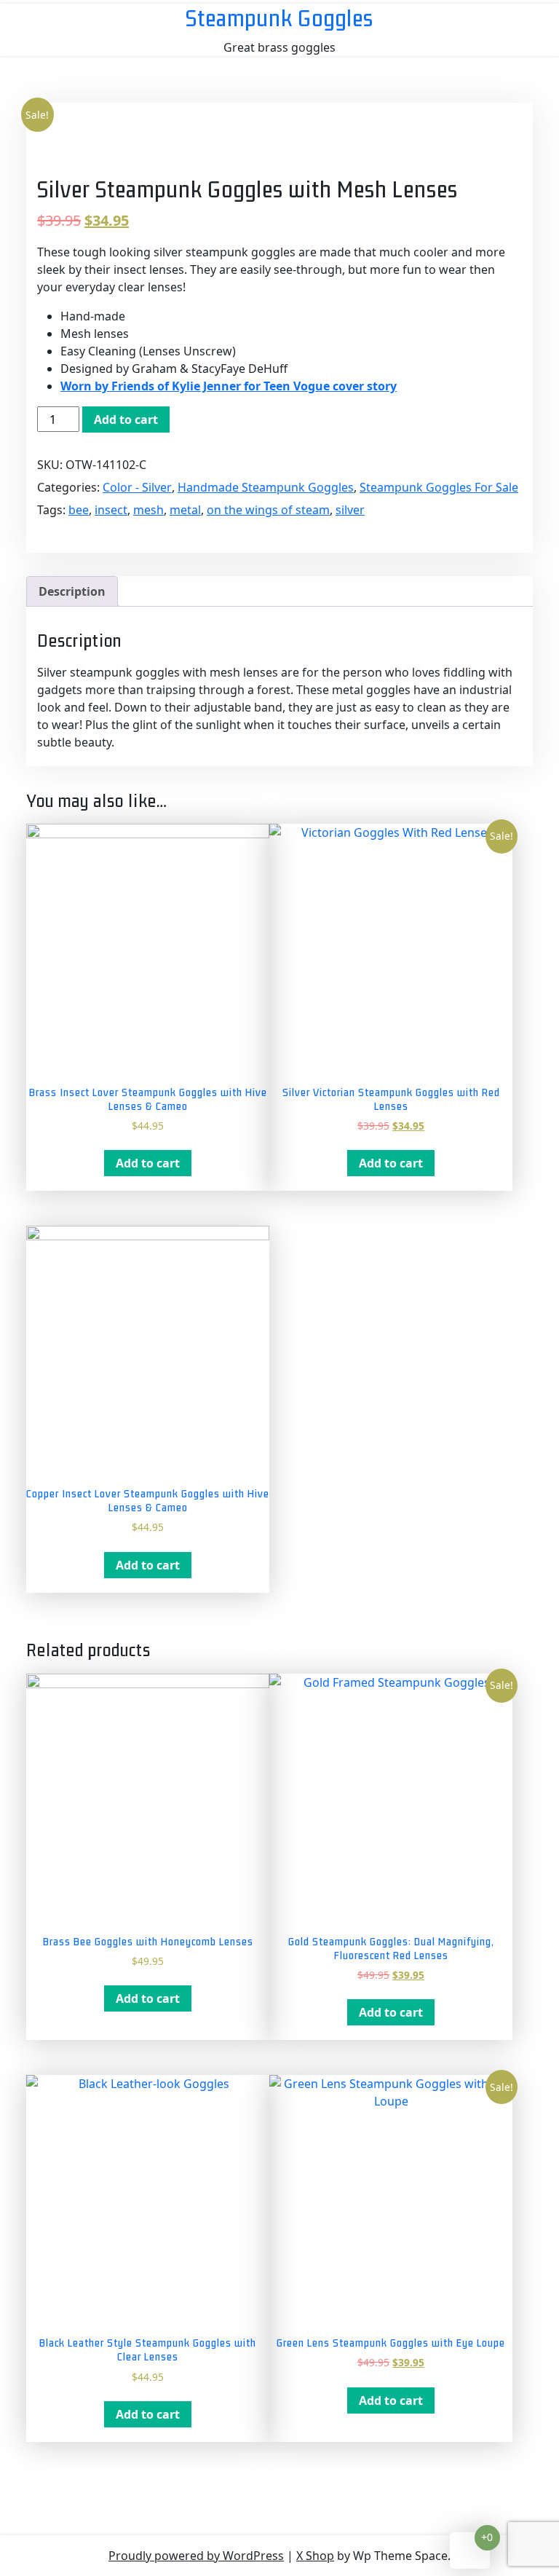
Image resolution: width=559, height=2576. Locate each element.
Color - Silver (137, 487)
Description (72, 591)
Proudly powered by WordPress (196, 2556)
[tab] (72, 591)
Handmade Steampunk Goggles (266, 487)
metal (185, 510)
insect (111, 510)
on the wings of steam (268, 510)
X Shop (315, 2556)
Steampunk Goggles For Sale (439, 487)
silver (350, 510)
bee (79, 510)
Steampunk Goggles (279, 18)
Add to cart (126, 420)
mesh (148, 510)
